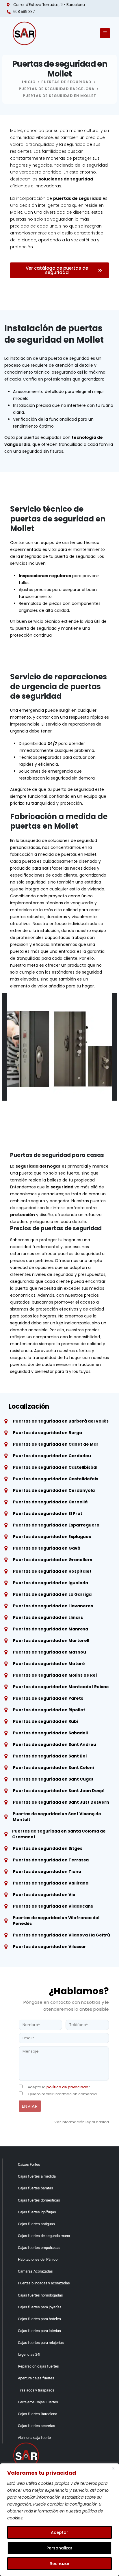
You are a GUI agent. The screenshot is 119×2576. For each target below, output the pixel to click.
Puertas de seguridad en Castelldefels (56, 1479)
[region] (59, 2520)
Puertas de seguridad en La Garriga (52, 1594)
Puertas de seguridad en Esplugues (52, 1537)
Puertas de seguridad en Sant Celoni (53, 1768)
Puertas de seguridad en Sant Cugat (53, 1779)
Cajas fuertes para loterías (39, 2331)
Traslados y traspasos (36, 2390)
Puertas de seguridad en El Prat (48, 1513)
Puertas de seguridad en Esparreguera (56, 1525)
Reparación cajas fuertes (38, 2366)
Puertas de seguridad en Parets (48, 1698)
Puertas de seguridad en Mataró (49, 1664)
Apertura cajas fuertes (36, 2378)
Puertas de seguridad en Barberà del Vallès (61, 1421)
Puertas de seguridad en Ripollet (49, 1710)
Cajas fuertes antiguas (36, 2224)
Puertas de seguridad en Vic (44, 1895)
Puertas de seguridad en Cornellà (50, 1502)
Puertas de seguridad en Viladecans (53, 1906)
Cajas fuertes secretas (37, 2426)
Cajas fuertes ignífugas (37, 2212)
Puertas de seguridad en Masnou (50, 1652)
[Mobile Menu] (105, 33)
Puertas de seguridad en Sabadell (50, 1733)
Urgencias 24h (30, 2354)
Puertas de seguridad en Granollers (53, 1560)
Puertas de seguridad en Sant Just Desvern (61, 1802)
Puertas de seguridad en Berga (48, 1433)
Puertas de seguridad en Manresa (51, 1629)
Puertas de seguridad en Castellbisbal (55, 1467)
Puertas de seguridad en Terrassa (51, 1860)
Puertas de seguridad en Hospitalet (52, 1571)
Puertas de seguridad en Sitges (48, 1848)
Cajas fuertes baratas (36, 2188)
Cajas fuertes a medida (37, 2176)
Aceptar (59, 2532)
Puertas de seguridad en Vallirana (51, 1883)
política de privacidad (67, 2087)
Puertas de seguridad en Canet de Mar (56, 1444)
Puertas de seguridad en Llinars (48, 1617)
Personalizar (59, 2548)
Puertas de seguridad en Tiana (47, 1872)
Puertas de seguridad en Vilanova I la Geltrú (62, 1935)
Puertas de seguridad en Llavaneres (53, 1606)
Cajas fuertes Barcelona (38, 2414)
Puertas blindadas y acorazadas (44, 2283)
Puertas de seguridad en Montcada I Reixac (61, 1687)
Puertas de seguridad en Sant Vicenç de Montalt (57, 1817)
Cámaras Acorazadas (35, 2271)
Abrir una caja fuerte (34, 2438)
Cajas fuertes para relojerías (41, 2343)
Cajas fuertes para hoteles (39, 2319)
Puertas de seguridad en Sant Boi (50, 1756)
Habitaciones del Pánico (38, 2259)
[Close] (113, 2468)
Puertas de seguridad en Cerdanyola (54, 1490)
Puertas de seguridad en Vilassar (50, 1947)
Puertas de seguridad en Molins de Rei (55, 1675)
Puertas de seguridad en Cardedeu (52, 1456)
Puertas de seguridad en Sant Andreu (55, 1744)
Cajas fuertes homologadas (40, 2295)
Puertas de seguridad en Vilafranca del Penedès (56, 1921)
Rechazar (60, 2564)
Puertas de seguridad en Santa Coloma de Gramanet (59, 1834)
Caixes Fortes (29, 2164)
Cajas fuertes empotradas (39, 2248)
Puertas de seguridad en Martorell (51, 1641)
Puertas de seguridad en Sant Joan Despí (59, 1791)
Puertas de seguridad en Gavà (47, 1548)
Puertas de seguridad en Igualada (51, 1583)
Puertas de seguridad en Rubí (46, 1721)
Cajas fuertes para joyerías (40, 2307)
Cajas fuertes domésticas (39, 2200)
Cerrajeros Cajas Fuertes (38, 2402)
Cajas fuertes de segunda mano (44, 2236)
